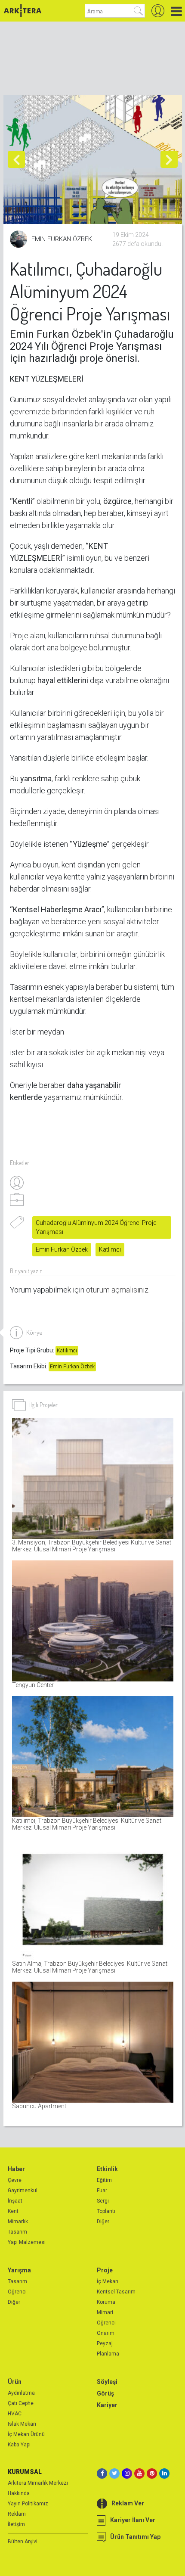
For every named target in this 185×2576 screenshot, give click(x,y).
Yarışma (19, 2270)
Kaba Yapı (19, 2445)
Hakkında (19, 2493)
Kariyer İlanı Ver (133, 2520)
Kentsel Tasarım (116, 2292)
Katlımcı (110, 1249)
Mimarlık (18, 2222)
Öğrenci (17, 2292)
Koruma (106, 2302)
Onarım (106, 2333)
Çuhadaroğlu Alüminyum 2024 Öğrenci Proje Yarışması (96, 1227)
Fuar (102, 2191)
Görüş (105, 2393)
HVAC (15, 2414)
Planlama (108, 2354)
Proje (105, 2270)
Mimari (105, 2312)
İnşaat (15, 2201)
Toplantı (106, 2211)
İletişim (16, 2524)
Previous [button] (16, 159)
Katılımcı (67, 1351)
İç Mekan (108, 2281)
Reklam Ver (128, 2503)
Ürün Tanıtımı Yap (135, 2537)
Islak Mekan (22, 2424)
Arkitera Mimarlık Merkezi (38, 2483)
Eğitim (104, 2180)
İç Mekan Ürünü (26, 2434)
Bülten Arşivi (23, 2542)
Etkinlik (107, 2169)
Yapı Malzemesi (27, 2242)
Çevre (15, 2180)
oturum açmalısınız (117, 1290)
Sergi (103, 2201)
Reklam (17, 2514)
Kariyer (107, 2405)
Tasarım (17, 2232)
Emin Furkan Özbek (62, 1249)
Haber (16, 2169)
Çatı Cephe (21, 2403)
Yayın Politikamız (28, 2504)
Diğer (103, 2222)
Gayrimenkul (23, 2191)
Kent (13, 2211)
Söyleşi (107, 2382)
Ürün (15, 2382)
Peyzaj (105, 2343)
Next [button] (169, 159)
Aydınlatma (21, 2393)
